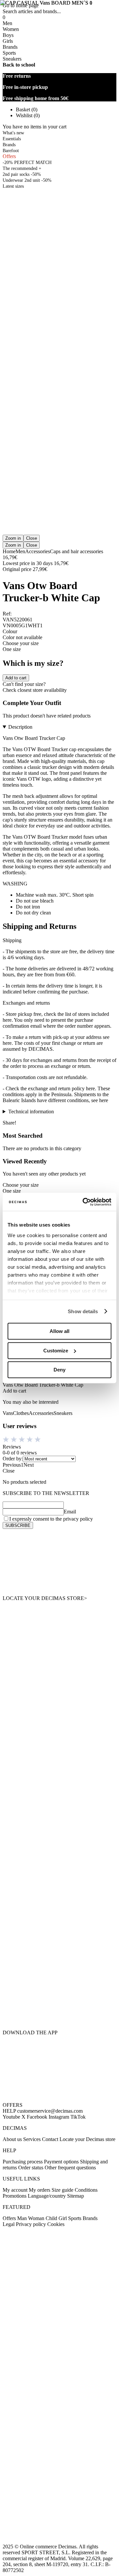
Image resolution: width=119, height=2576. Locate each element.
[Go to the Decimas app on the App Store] (59, 2013)
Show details (83, 1311)
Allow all (59, 1331)
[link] (59, 1562)
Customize (56, 1351)
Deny (59, 1370)
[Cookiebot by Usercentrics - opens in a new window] (84, 1202)
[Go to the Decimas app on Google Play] (59, 1979)
